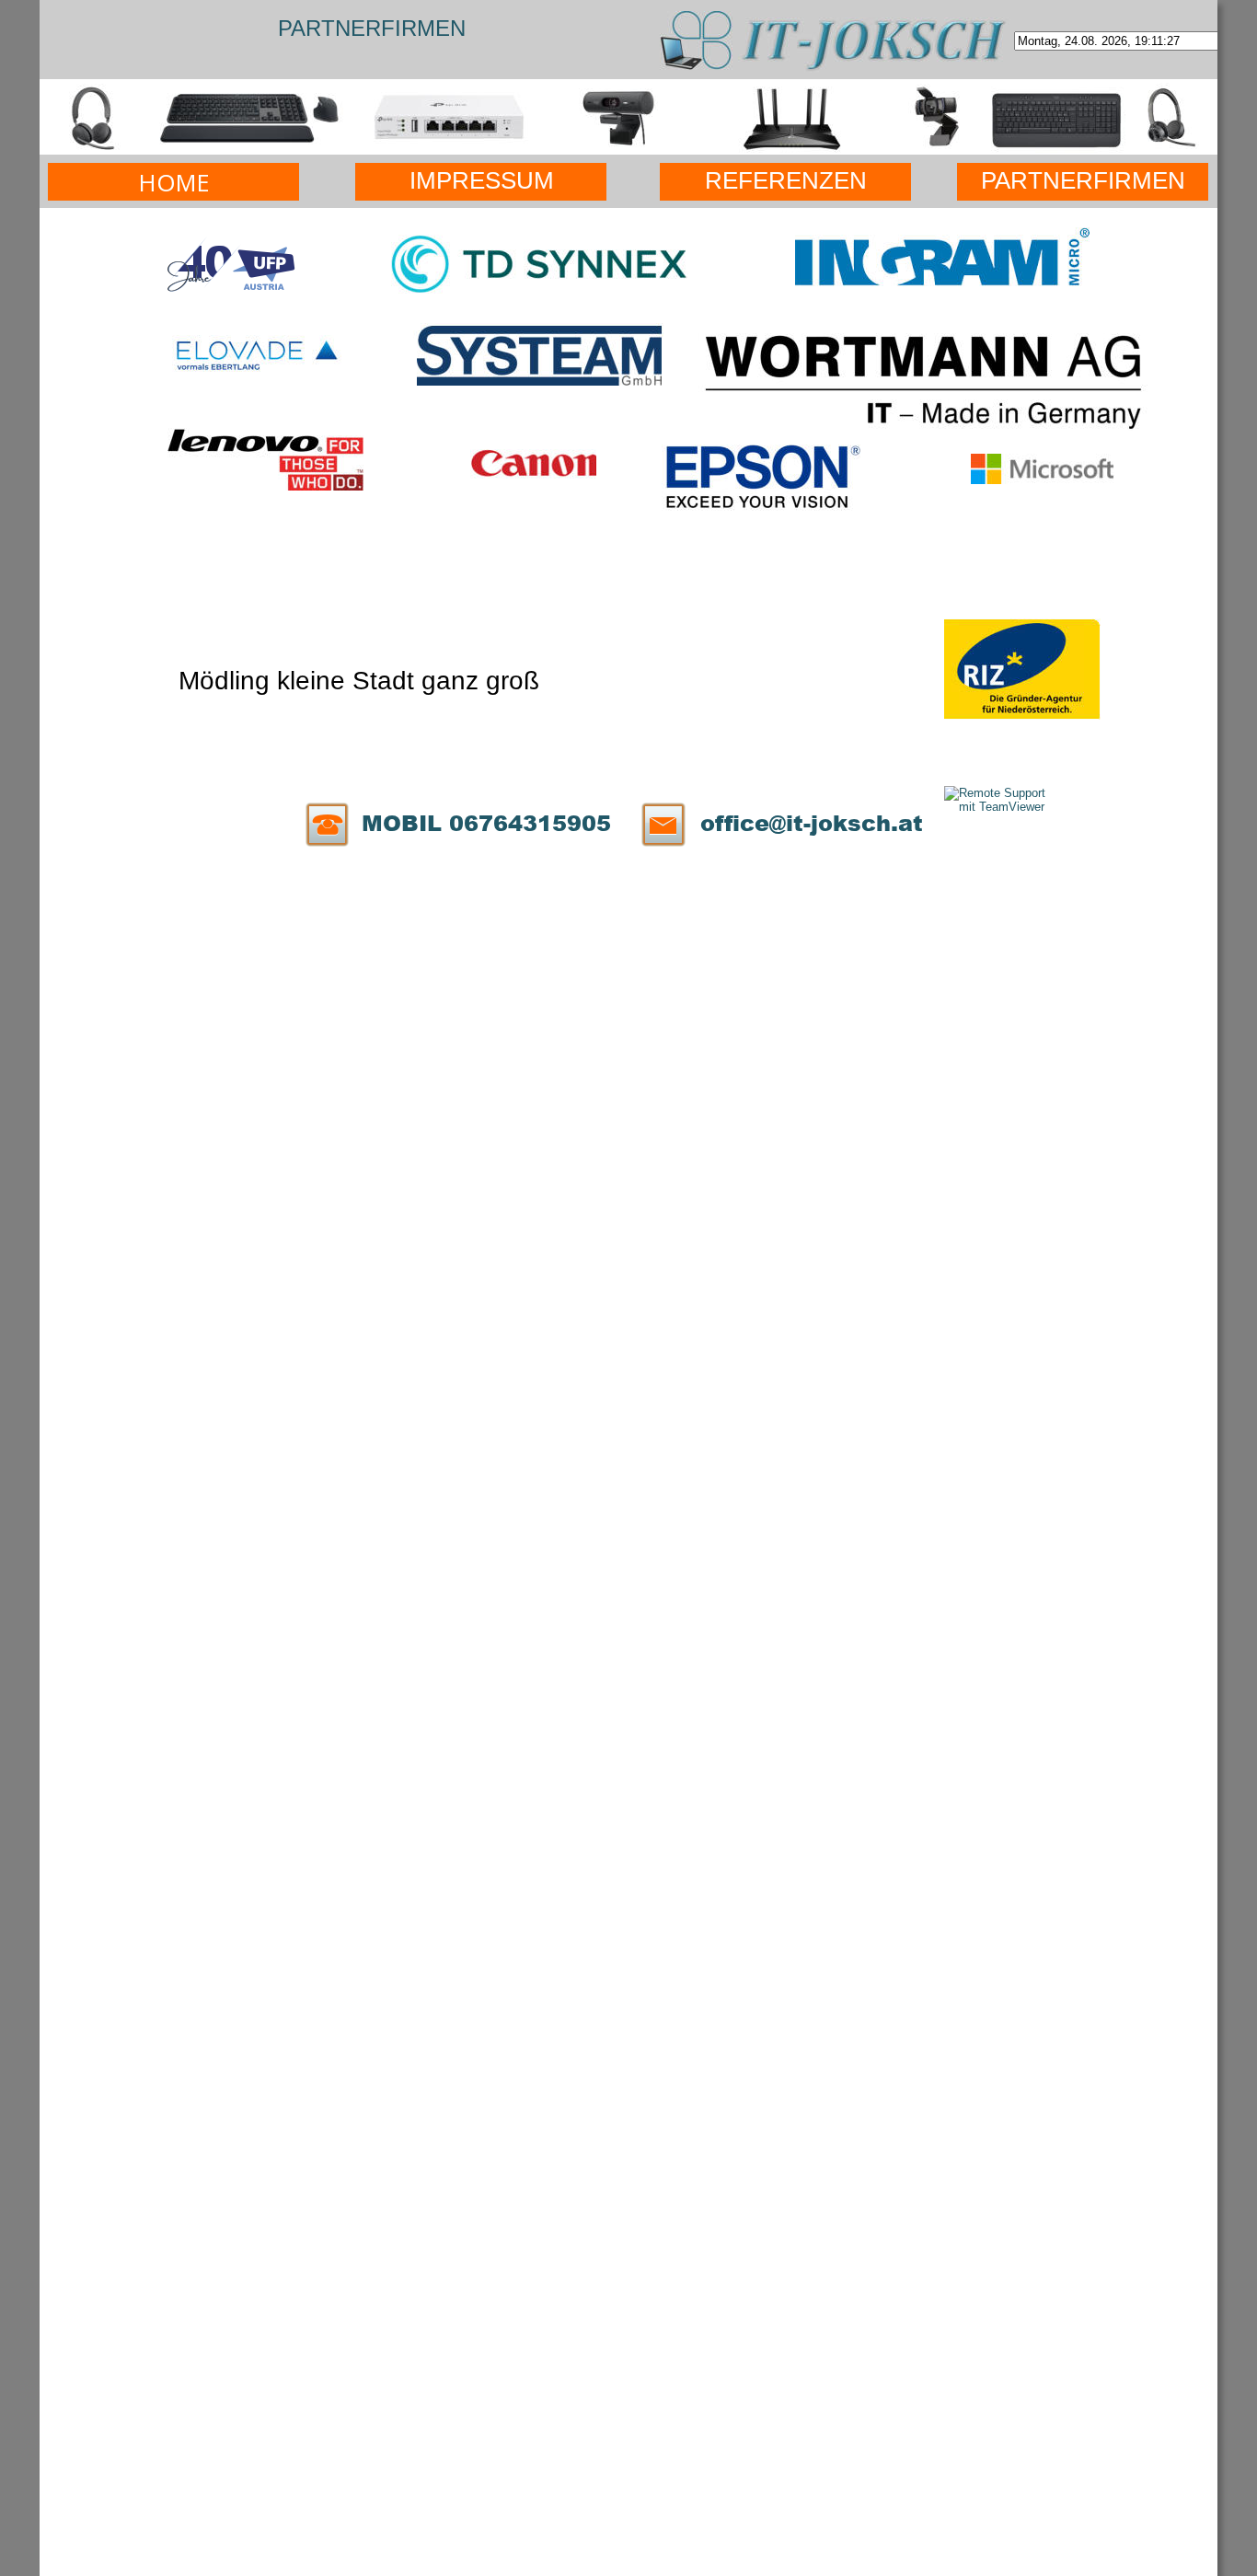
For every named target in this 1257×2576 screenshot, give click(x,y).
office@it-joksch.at (812, 822)
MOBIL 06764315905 (486, 822)
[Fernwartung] (999, 807)
